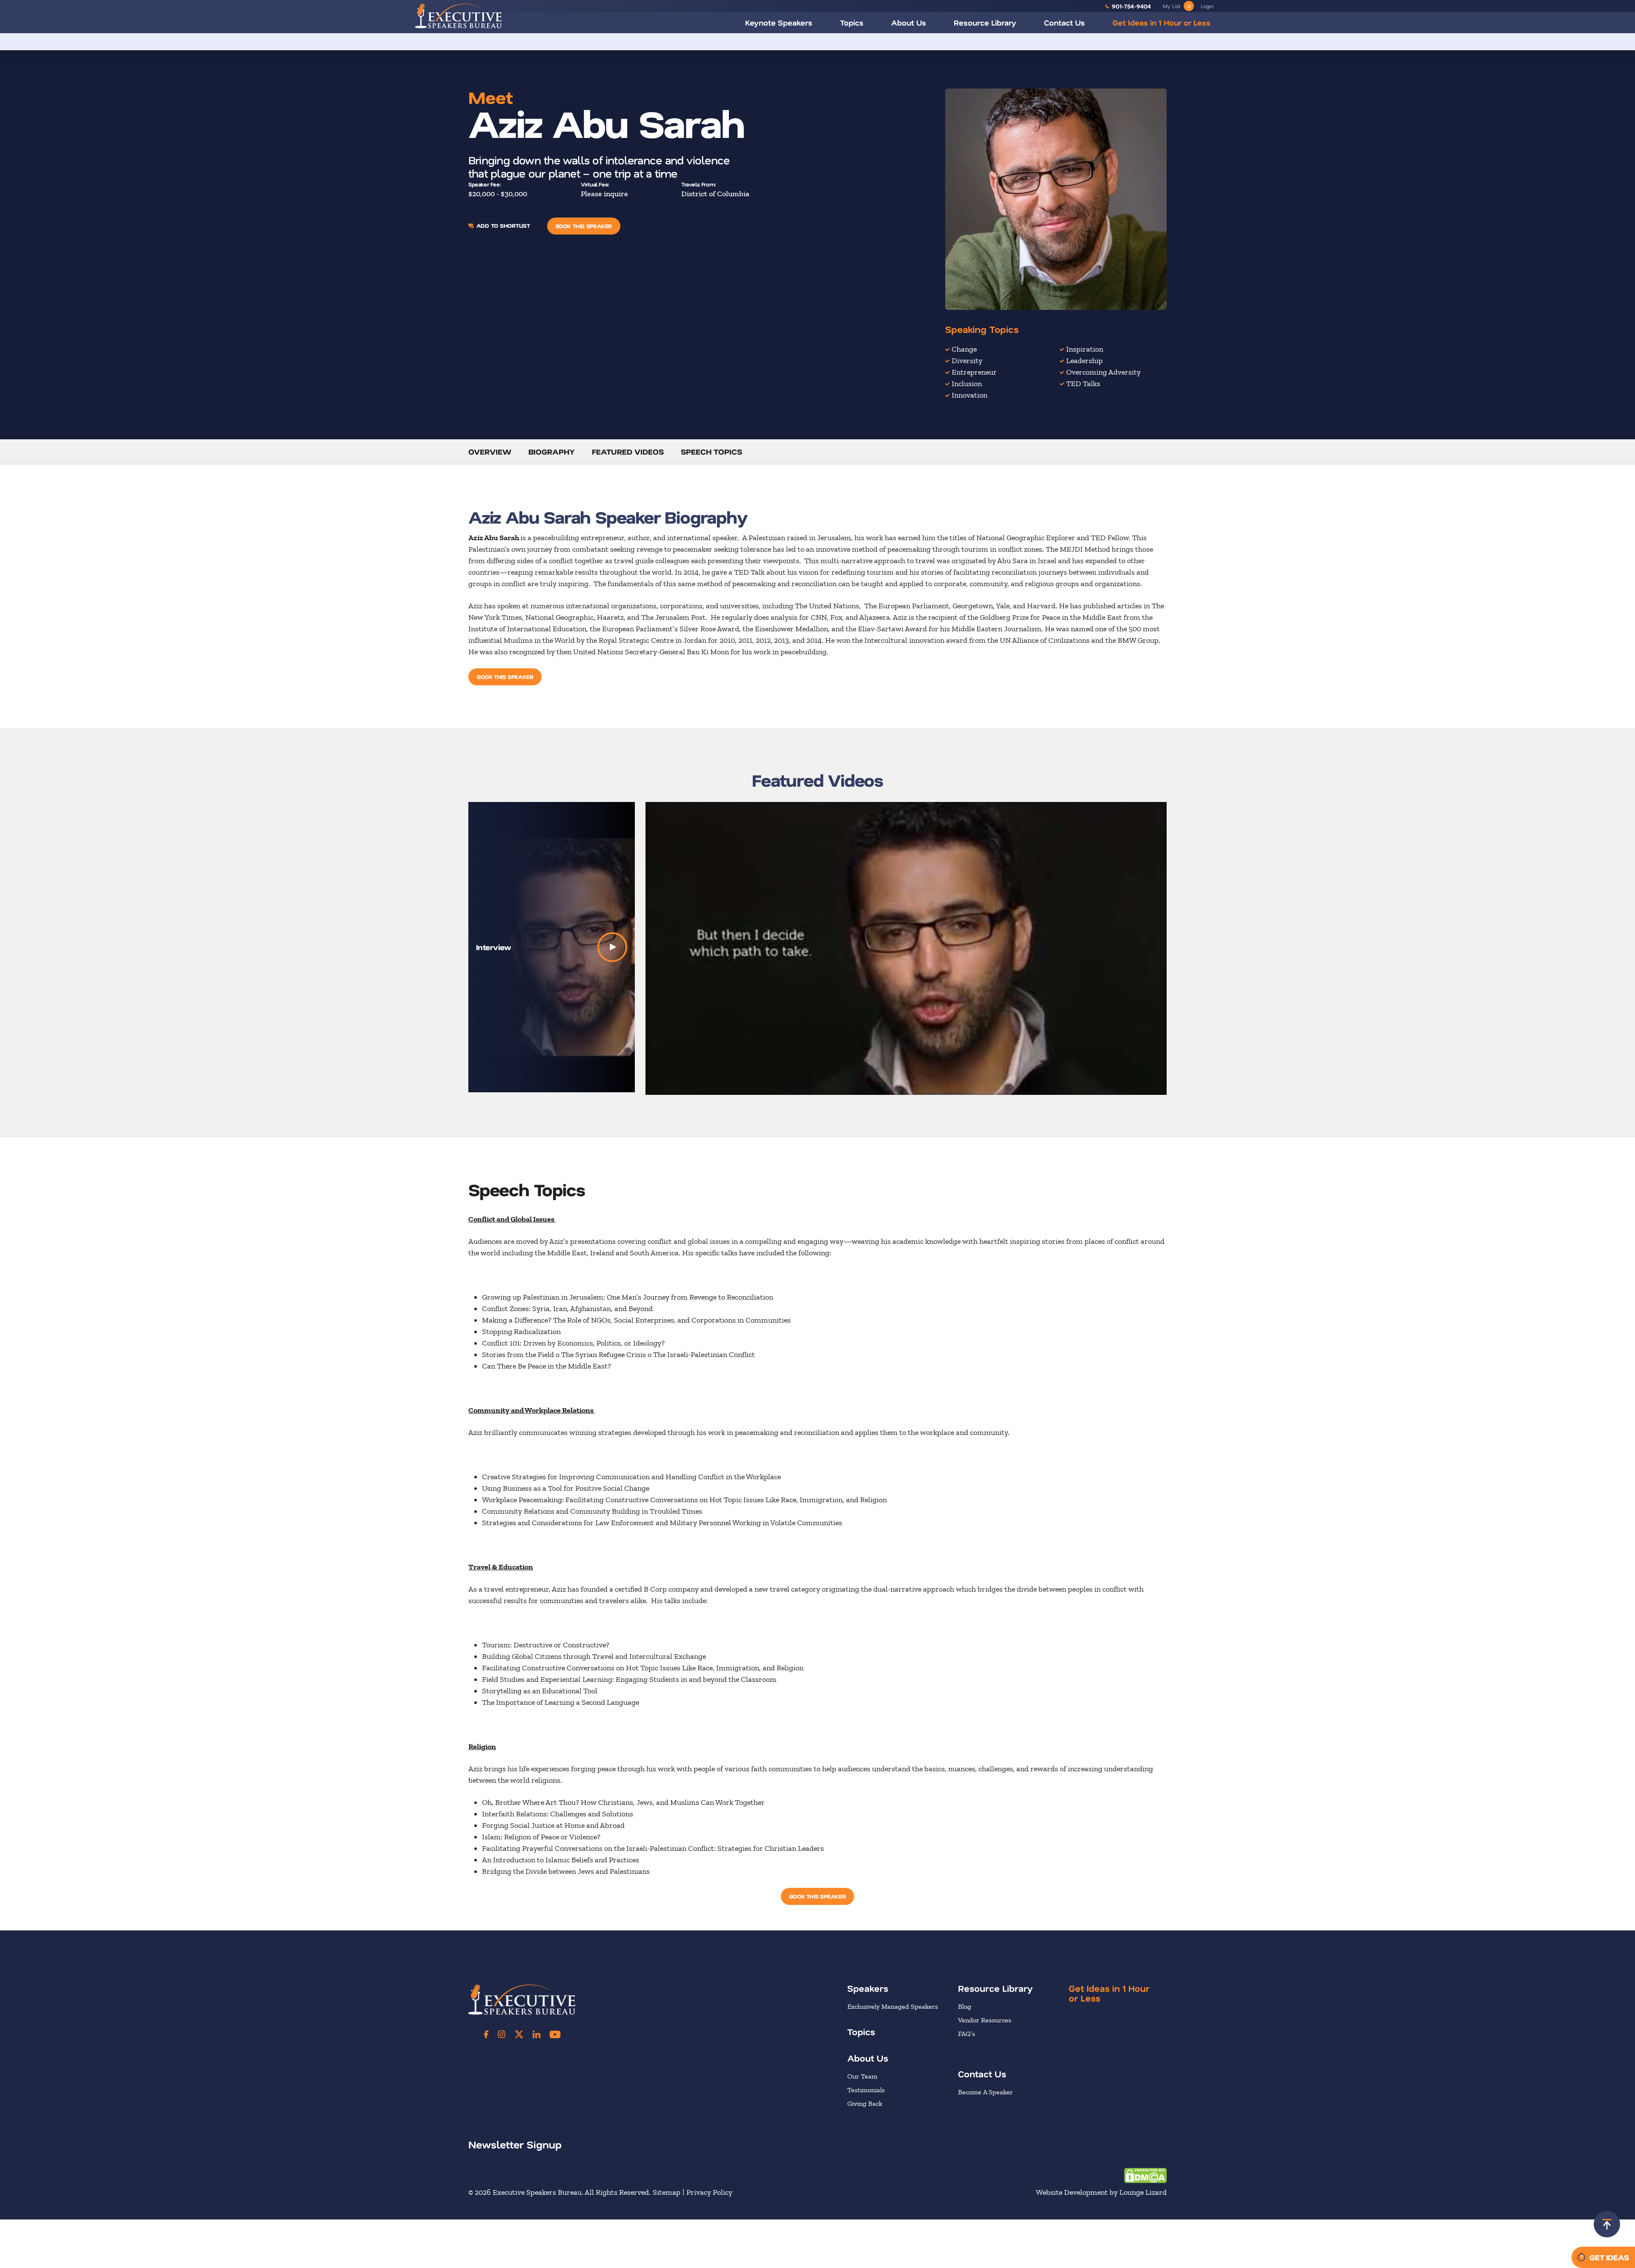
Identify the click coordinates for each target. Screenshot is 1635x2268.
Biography (552, 452)
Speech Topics (711, 452)
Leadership (1084, 361)
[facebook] (486, 2034)
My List (1177, 6)
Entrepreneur (974, 372)
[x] (519, 2034)
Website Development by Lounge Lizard (1101, 2192)
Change (964, 349)
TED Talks (1083, 384)
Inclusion (967, 384)
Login (1207, 6)
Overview (490, 452)
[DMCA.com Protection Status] (1145, 2175)
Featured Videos (628, 452)
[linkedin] (536, 2034)
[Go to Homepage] (459, 16)
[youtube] (555, 2034)
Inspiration (1085, 349)
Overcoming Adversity (1103, 372)
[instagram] (502, 2034)
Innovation (970, 395)
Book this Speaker (584, 226)
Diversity (967, 361)
